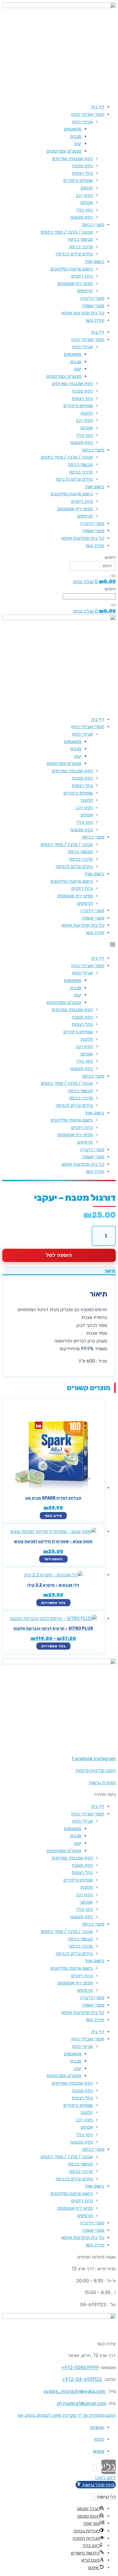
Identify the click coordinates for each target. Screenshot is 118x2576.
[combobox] (89, 596)
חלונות (87, 188)
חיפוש (110, 557)
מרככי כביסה (81, 247)
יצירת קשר (95, 320)
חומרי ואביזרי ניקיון (88, 114)
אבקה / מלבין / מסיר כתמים (67, 232)
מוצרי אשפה (93, 306)
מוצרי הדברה (92, 298)
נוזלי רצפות (82, 173)
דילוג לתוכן (105, 2478)
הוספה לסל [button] (53, 1559)
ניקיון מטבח (82, 166)
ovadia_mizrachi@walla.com (74, 2391)
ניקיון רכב (84, 195)
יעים (78, 144)
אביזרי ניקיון (82, 122)
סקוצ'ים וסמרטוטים (64, 151)
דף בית (98, 107)
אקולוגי (86, 202)
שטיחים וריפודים (78, 180)
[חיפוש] (113, 576)
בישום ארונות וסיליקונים (72, 269)
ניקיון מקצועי (81, 217)
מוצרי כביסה (93, 225)
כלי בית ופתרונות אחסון (83, 313)
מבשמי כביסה (80, 239)
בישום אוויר (94, 261)
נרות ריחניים (82, 276)
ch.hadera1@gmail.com (82, 2403)
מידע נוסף (53, 1516)
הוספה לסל (59, 1255)
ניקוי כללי (84, 210)
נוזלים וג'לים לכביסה (74, 254)
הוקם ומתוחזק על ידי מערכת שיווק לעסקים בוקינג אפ (67, 2415)
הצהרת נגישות (102, 1783)
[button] (59, 946)
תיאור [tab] (110, 1271)
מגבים (76, 136)
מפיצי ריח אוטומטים (75, 283)
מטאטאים (73, 129)
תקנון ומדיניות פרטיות (96, 1770)
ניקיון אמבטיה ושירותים (72, 158)
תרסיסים (85, 291)
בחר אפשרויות (53, 1603)
